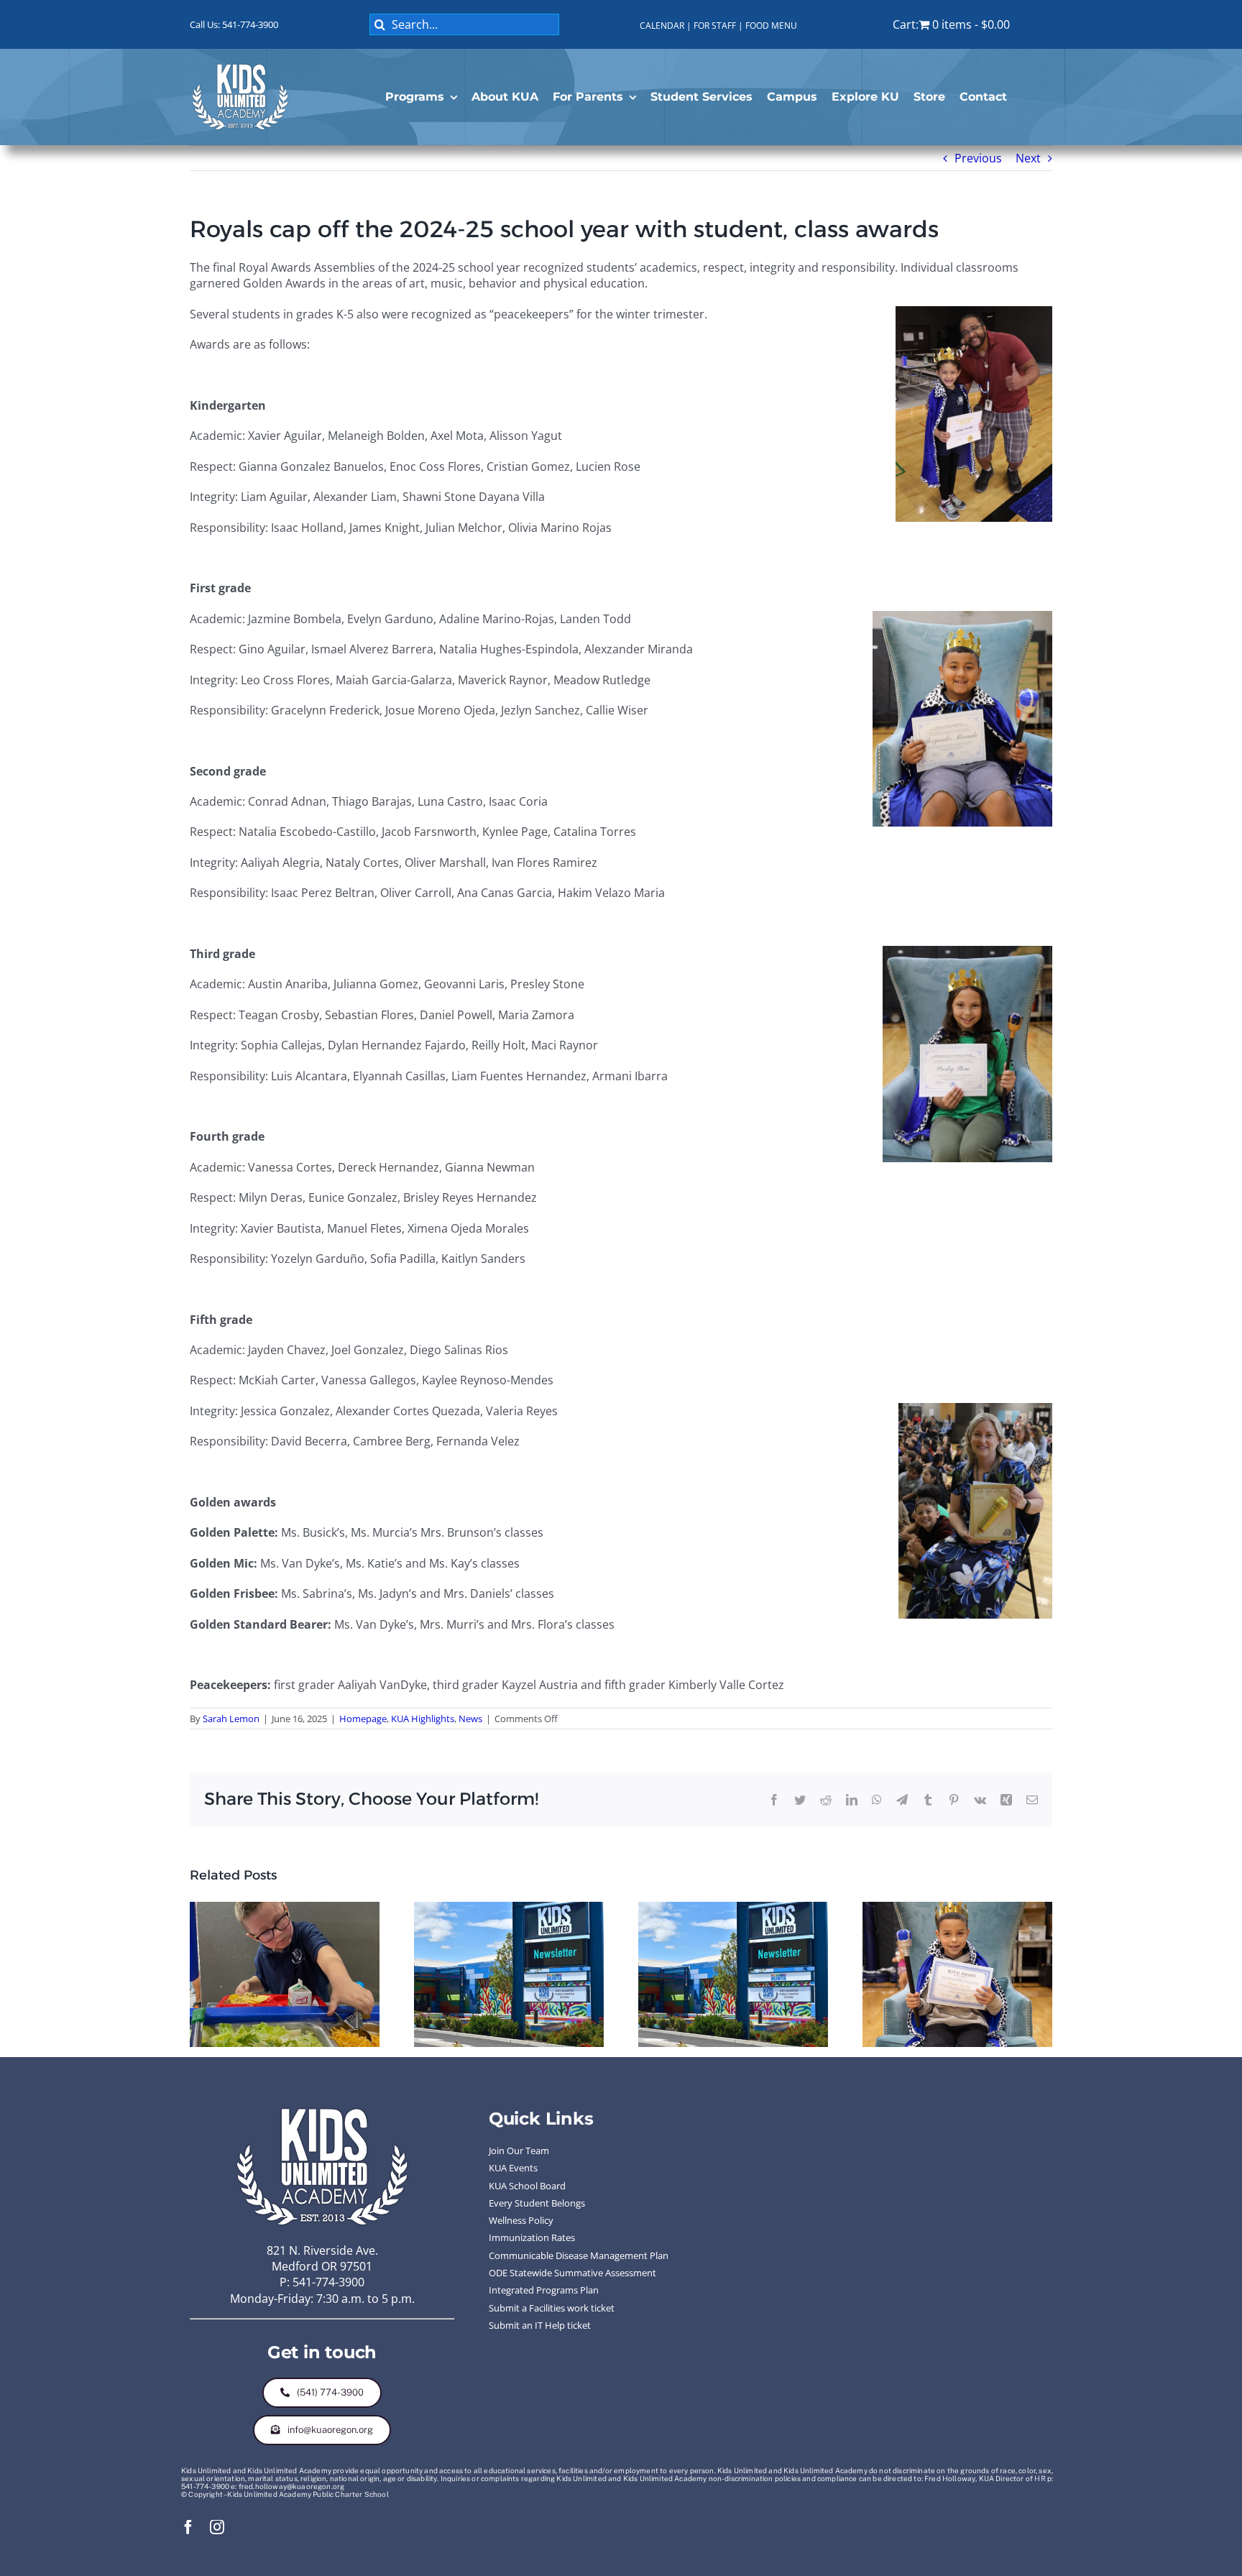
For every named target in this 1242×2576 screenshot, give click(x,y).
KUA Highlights (423, 1719)
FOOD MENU (771, 26)
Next (1028, 158)
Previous (978, 158)
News (470, 1719)
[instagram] (217, 2527)
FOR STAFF (715, 26)
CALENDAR (662, 26)
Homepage (363, 1719)
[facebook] (188, 2527)
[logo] (240, 67)
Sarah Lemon (231, 1719)
